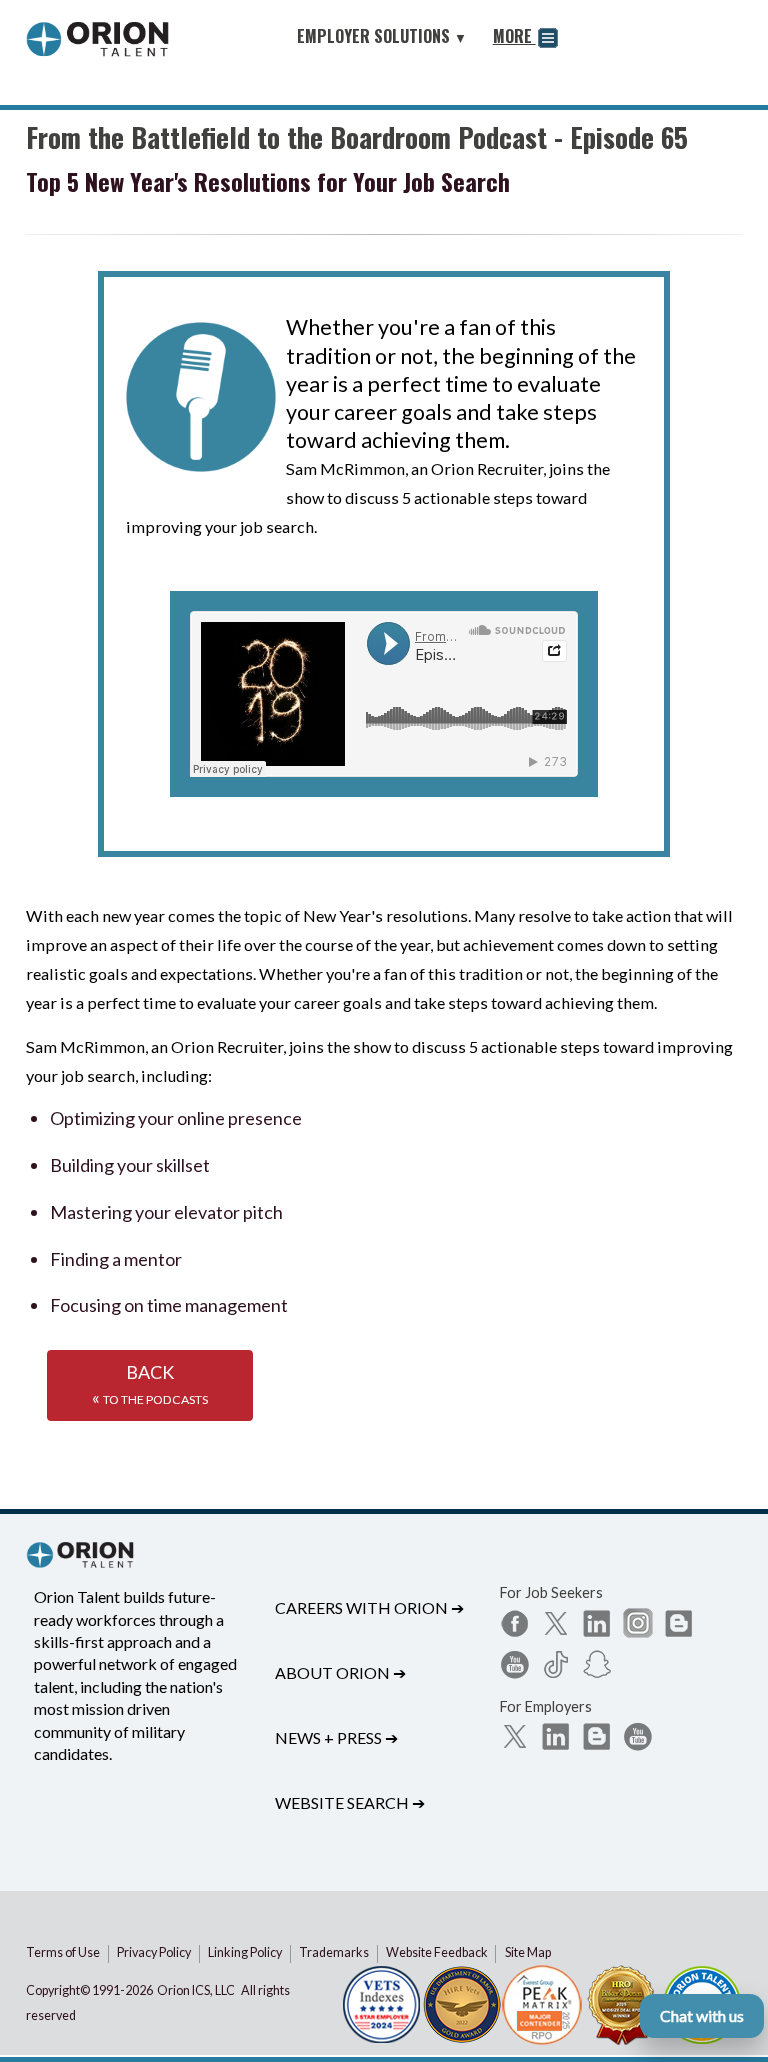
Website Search (350, 1802)
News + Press (336, 1737)
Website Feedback (437, 1952)
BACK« (150, 1385)
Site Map (528, 1952)
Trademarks (334, 1952)
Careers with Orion (369, 1607)
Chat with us (702, 2015)
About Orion (340, 1672)
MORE (514, 36)
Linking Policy (245, 1952)
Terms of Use (63, 1952)
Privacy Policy (154, 1952)
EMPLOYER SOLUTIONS (382, 36)
